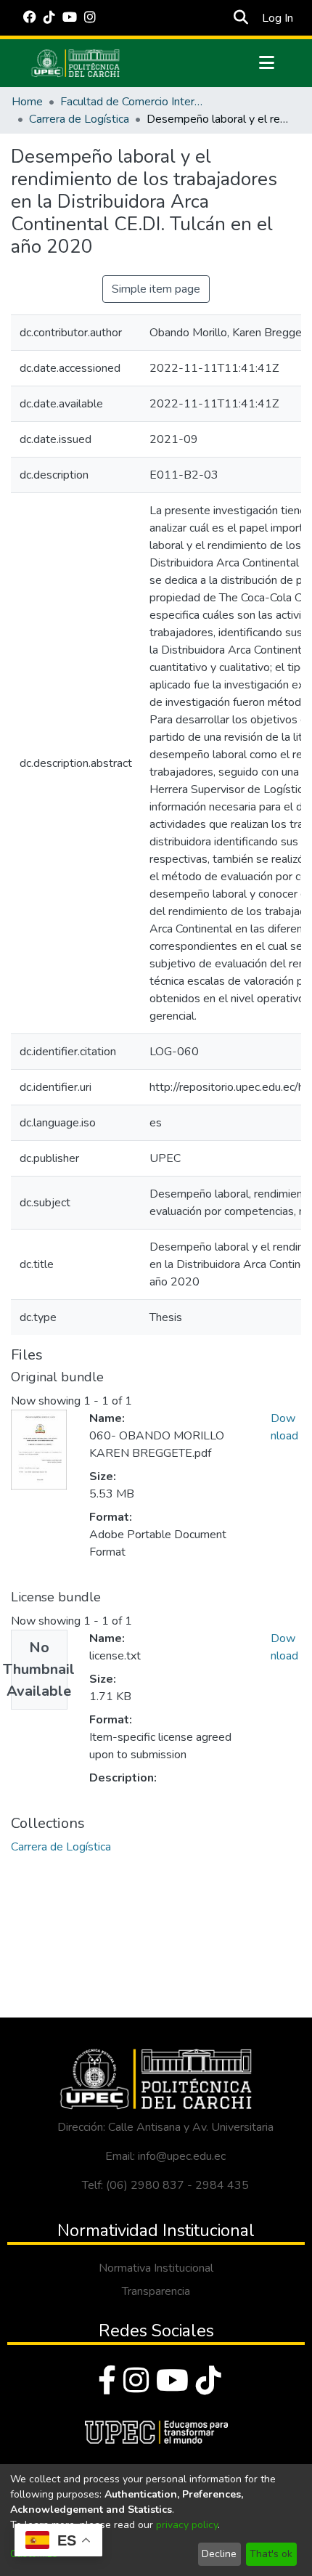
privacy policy (187, 2525)
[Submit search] (241, 18)
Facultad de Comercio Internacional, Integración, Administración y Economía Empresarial (133, 102)
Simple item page (156, 289)
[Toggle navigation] (266, 63)
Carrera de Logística (79, 119)
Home (27, 102)
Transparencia (156, 2291)
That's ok (271, 2554)
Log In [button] (278, 18)
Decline (219, 2554)
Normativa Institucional (156, 2268)
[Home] (75, 63)
